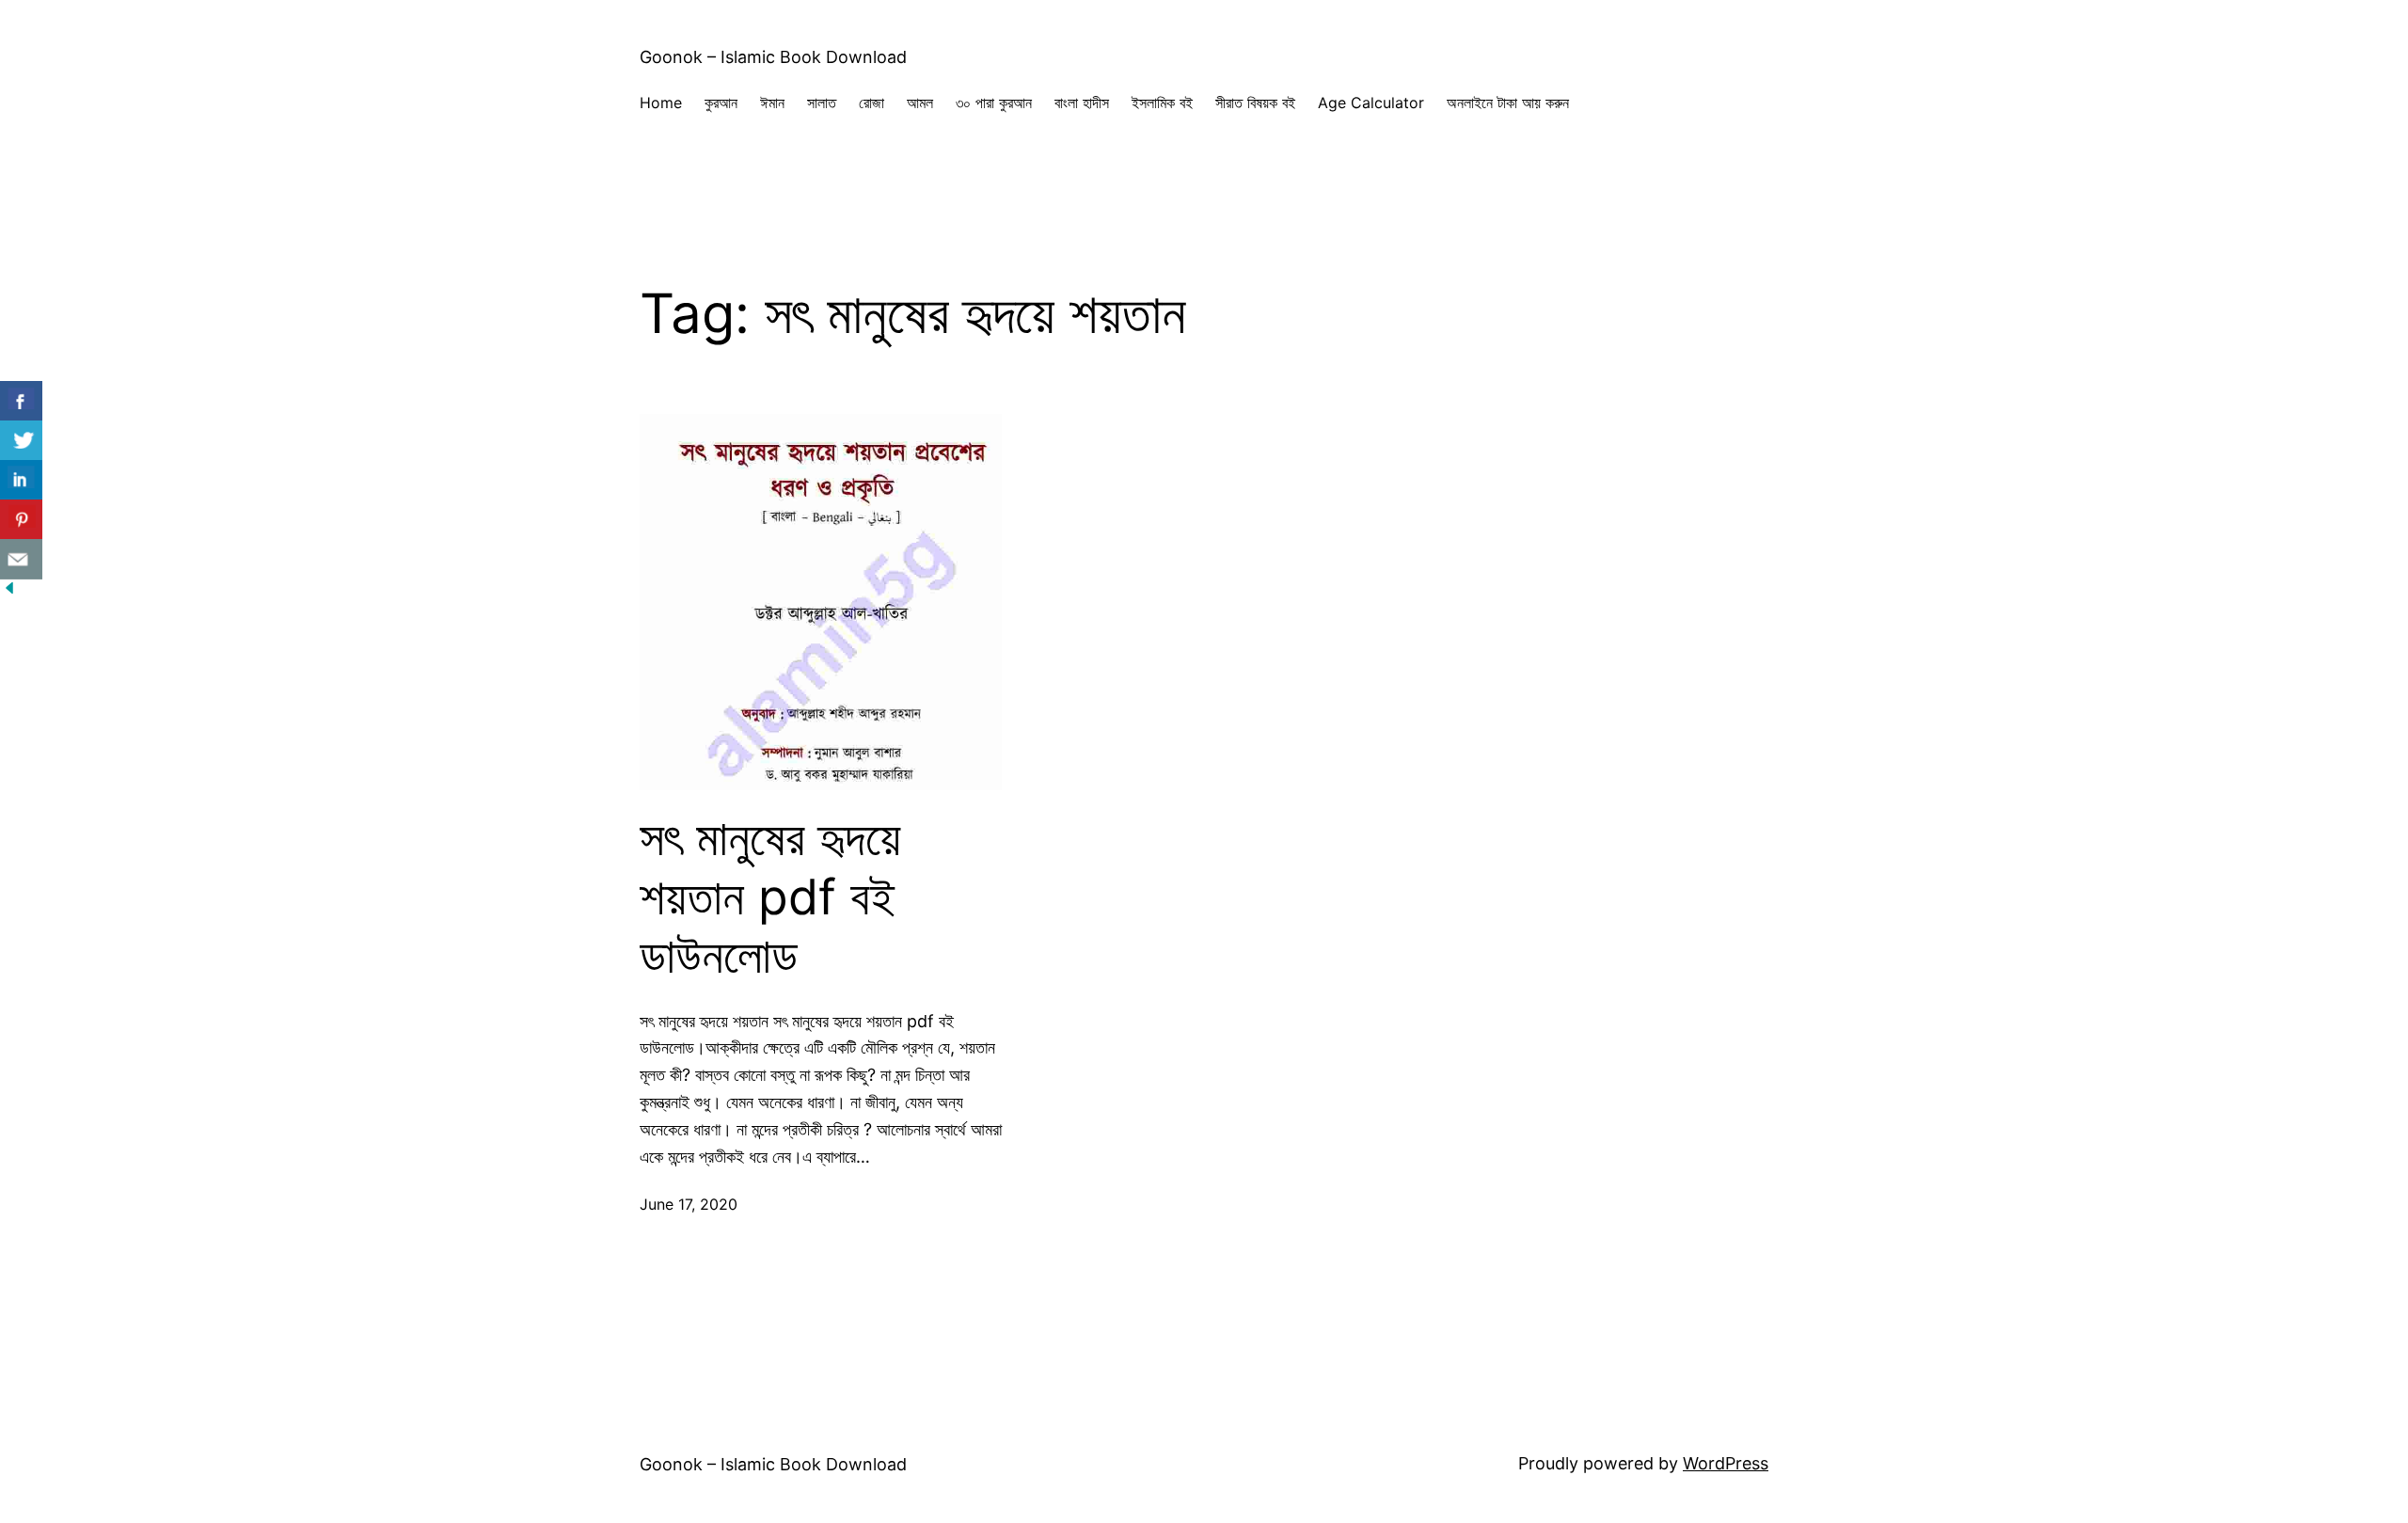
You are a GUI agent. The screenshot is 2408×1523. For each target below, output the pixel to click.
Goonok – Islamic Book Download (773, 57)
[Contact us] (21, 559)
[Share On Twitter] (21, 441)
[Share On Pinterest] (21, 520)
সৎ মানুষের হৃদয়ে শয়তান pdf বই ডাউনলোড (770, 897)
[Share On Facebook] (21, 401)
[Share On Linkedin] (21, 480)
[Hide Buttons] (9, 591)
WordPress (1726, 1463)
